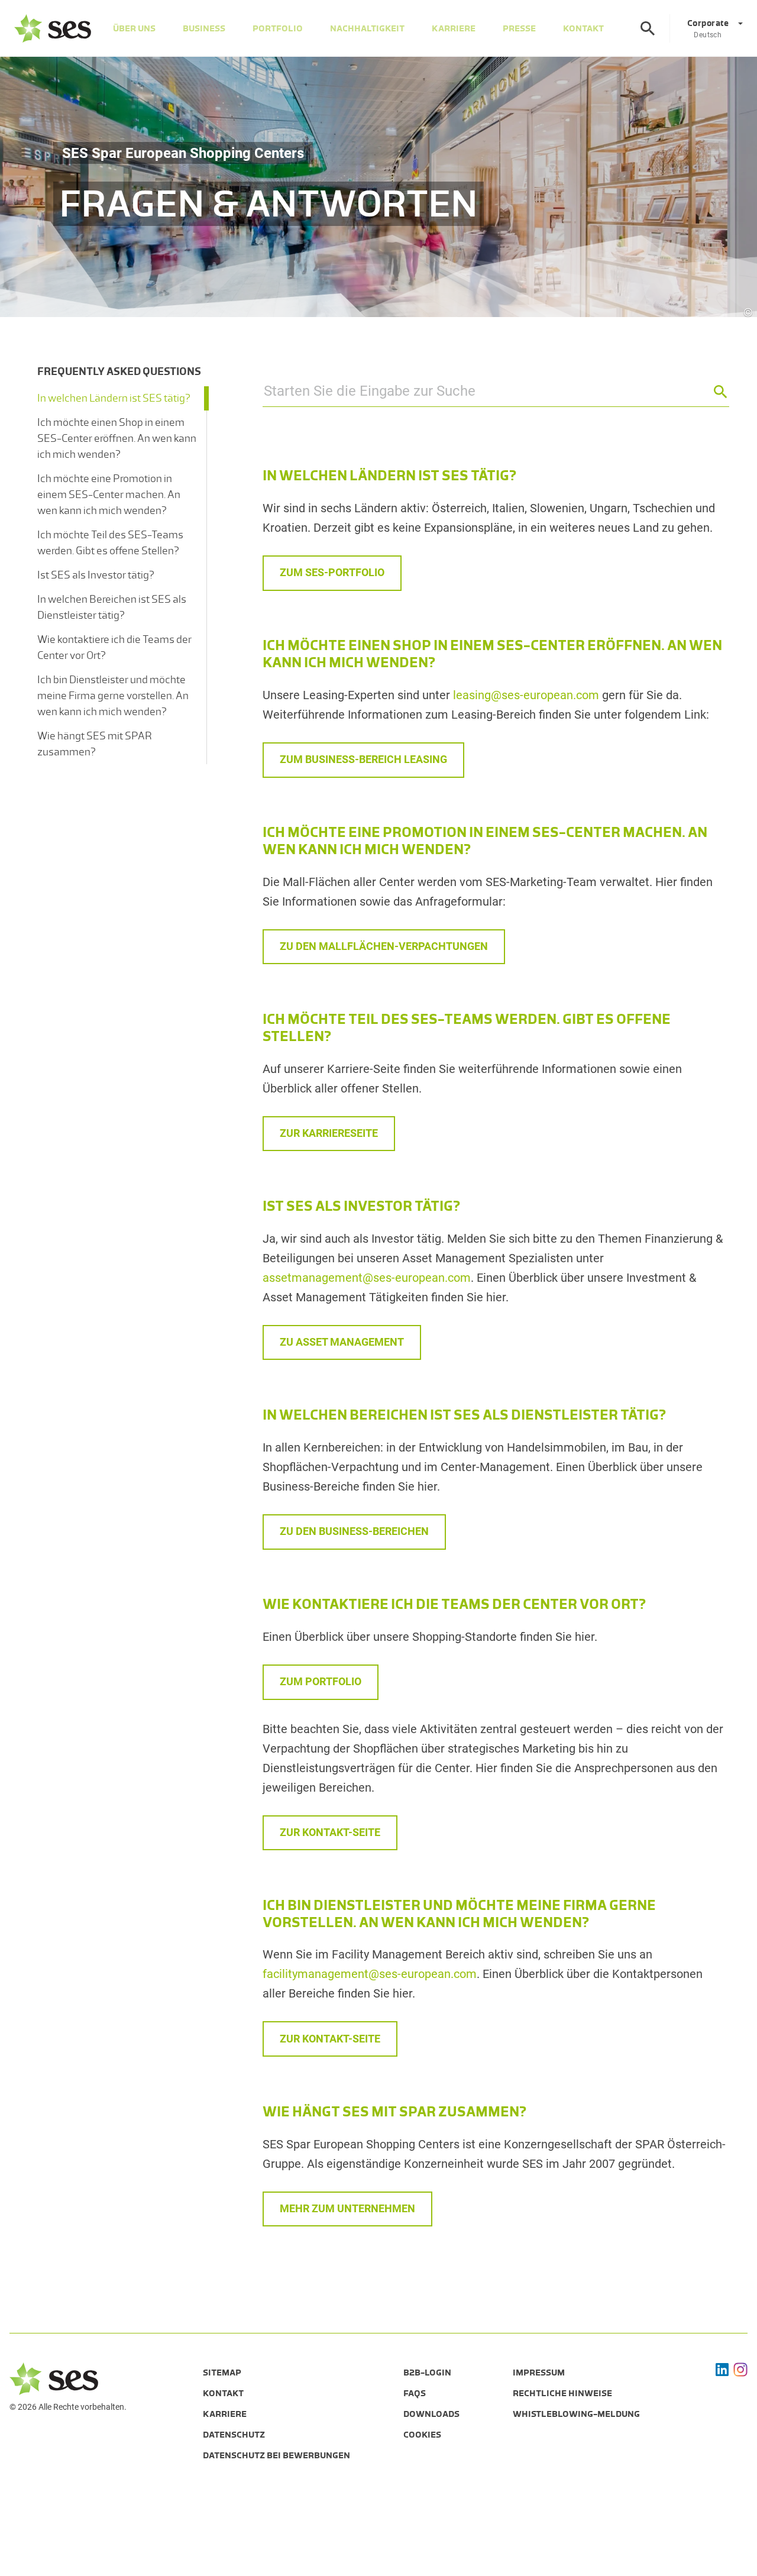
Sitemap (222, 2373)
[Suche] (648, 28)
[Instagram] (740, 2370)
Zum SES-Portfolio (332, 572)
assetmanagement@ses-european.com (367, 1278)
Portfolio (278, 28)
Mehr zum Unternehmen (347, 2208)
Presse (519, 28)
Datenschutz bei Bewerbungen (276, 2455)
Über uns (134, 28)
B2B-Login (427, 2373)
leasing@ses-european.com (526, 695)
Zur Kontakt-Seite (330, 1832)
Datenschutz (234, 2435)
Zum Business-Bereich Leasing (363, 759)
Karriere (454, 28)
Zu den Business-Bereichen (354, 1531)
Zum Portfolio (321, 1681)
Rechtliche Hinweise (562, 2393)
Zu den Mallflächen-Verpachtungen (384, 946)
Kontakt (583, 28)
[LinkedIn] (722, 2370)
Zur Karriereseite (329, 1133)
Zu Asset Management (342, 1342)
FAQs (415, 2393)
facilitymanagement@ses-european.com (370, 1974)
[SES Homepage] (53, 28)
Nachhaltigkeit (367, 28)
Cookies (422, 2435)
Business (204, 28)
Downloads (431, 2414)
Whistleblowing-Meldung (576, 2414)
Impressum (539, 2373)
